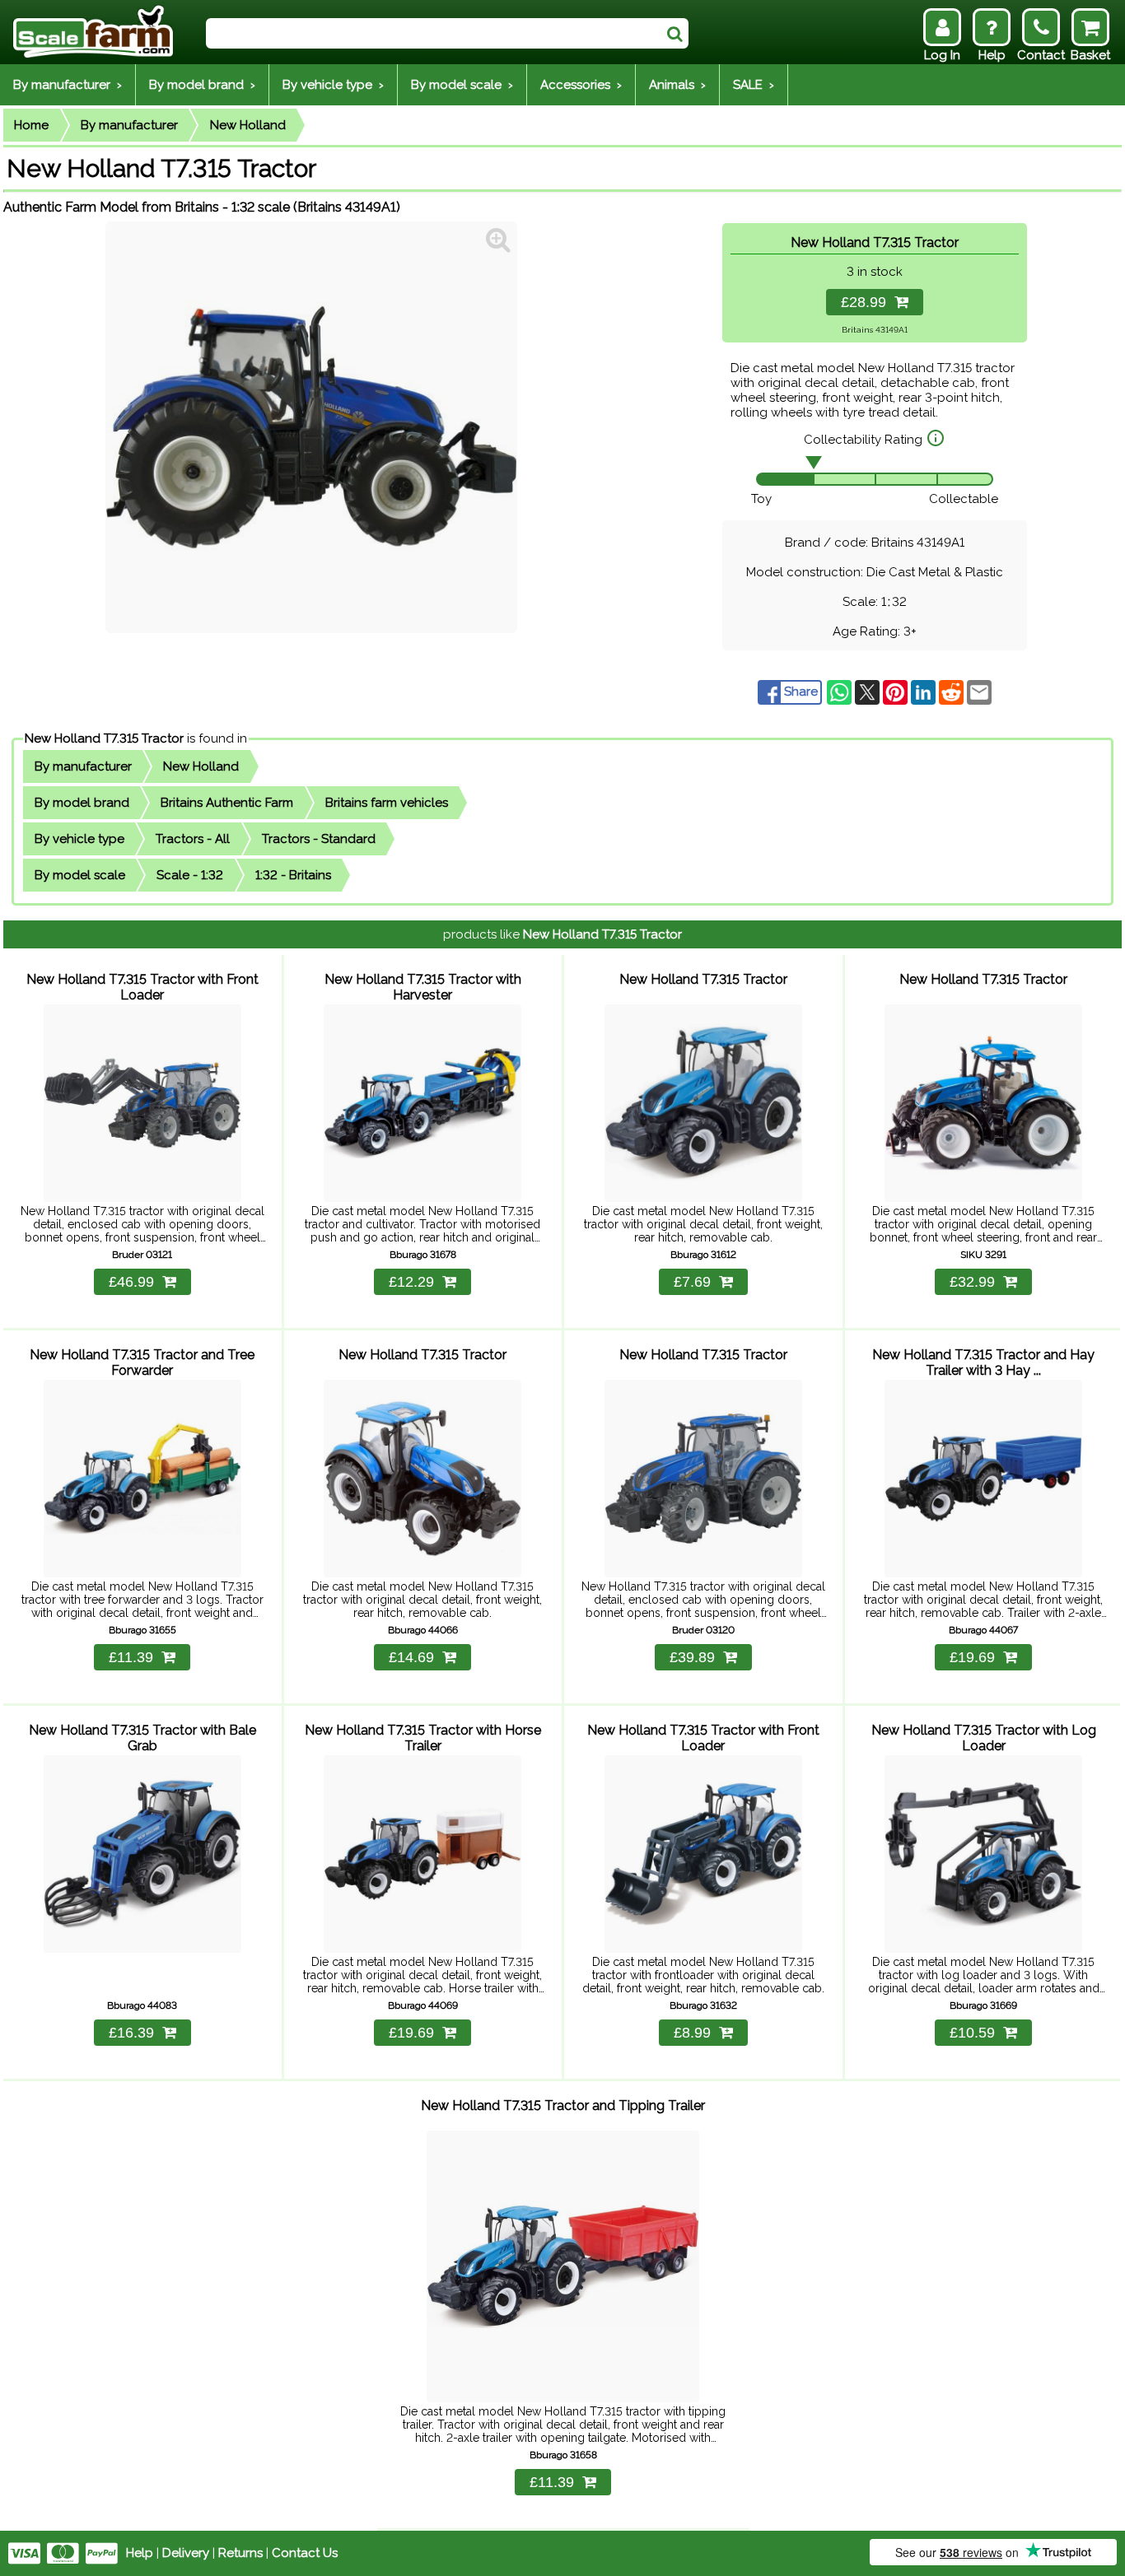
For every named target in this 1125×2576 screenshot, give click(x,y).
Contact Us (305, 2553)
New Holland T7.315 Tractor (104, 738)
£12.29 (411, 1282)
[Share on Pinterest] (897, 692)
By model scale (80, 875)
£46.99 (131, 1282)
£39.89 (692, 1657)
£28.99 (868, 302)
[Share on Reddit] (953, 692)
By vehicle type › (333, 85)
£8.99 (692, 2033)
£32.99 (972, 1282)
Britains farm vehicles (387, 803)
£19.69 (972, 1657)
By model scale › (462, 85)
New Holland (248, 125)
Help (140, 2553)
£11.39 (131, 1657)
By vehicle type (79, 839)
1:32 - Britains (293, 875)
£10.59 (972, 2033)
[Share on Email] (979, 692)
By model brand (82, 803)
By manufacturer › (68, 85)
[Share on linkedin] (925, 692)
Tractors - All (193, 839)
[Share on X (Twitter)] (869, 692)
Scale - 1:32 (190, 875)
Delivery (186, 2553)
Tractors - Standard (319, 839)
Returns (240, 2553)
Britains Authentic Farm (227, 803)
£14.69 (411, 1657)
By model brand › (202, 85)
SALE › (754, 85)
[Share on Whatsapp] (841, 692)
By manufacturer (129, 125)
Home (31, 125)
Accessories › (581, 85)
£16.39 (131, 2033)
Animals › (677, 85)
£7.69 (692, 1282)
